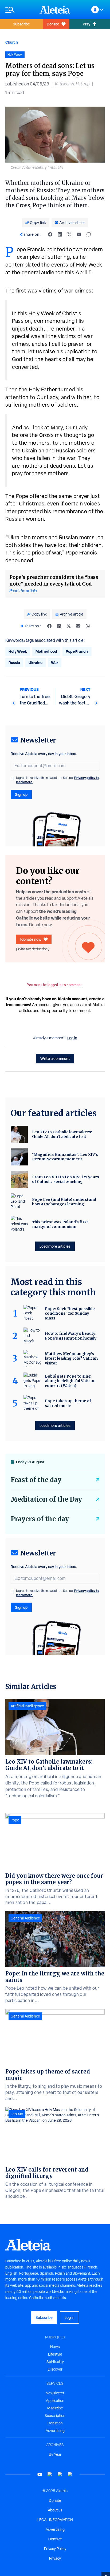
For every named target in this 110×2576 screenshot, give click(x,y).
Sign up (21, 794)
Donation (55, 2423)
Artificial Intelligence (27, 1706)
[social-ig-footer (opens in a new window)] (70, 2474)
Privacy (55, 2558)
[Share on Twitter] (69, 234)
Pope (15, 1820)
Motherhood (46, 651)
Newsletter (55, 2393)
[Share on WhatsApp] (89, 234)
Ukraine (36, 663)
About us (55, 2510)
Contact (55, 2539)
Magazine (55, 2408)
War (55, 663)
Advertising (55, 2431)
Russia (14, 663)
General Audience (25, 1918)
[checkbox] (12, 778)
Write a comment (55, 1058)
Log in (72, 1038)
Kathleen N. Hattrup (72, 84)
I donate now (31, 939)
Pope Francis (77, 651)
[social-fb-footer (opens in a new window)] (50, 2474)
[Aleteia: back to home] (55, 10)
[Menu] (20, 10)
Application (55, 2401)
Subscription (55, 2416)
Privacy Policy (55, 2549)
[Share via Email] (79, 234)
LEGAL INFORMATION (55, 2520)
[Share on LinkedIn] (60, 234)
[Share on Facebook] (50, 234)
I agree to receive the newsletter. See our (58, 780)
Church (12, 42)
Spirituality (55, 2362)
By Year (55, 2454)
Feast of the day (36, 1480)
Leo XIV (17, 2114)
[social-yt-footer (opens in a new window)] (40, 2474)
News (55, 2347)
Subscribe (21, 24)
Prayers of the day (40, 1519)
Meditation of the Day (46, 1499)
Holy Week (18, 651)
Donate (53, 24)
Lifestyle (55, 2354)
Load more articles (55, 1246)
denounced (19, 560)
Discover (55, 2369)
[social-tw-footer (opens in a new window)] (60, 2474)
